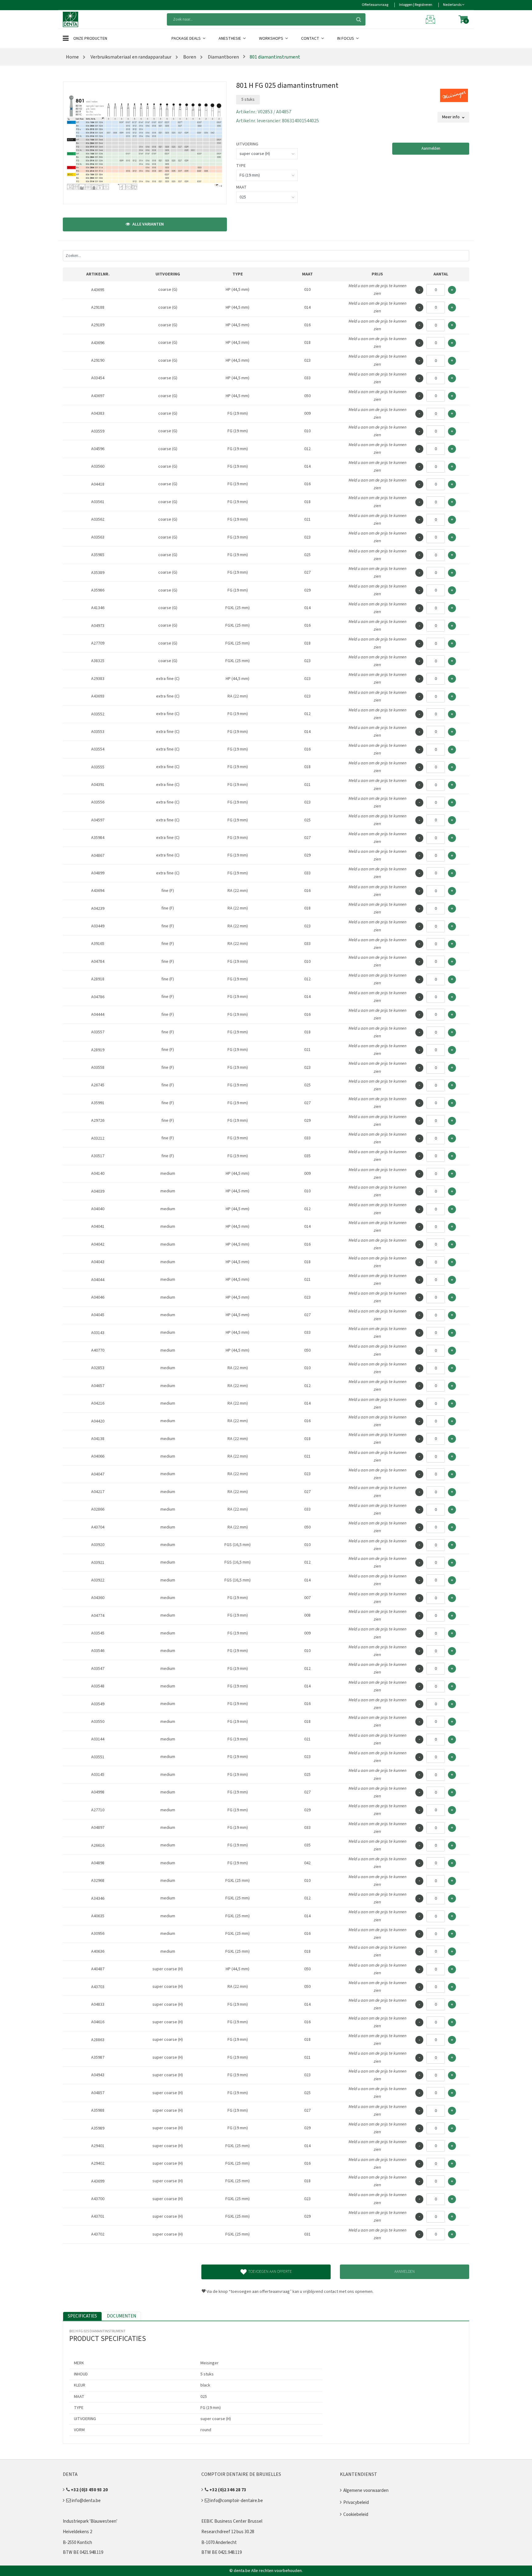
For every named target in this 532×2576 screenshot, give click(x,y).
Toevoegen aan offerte (270, 2272)
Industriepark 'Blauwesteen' (90, 2521)
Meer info (451, 117)
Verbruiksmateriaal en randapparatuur (131, 57)
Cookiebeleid (356, 2515)
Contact (311, 39)
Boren (189, 57)
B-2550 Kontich (77, 2543)
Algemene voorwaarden (366, 2491)
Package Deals (187, 39)
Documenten (121, 2316)
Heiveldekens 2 (77, 2532)
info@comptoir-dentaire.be (236, 2501)
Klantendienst (359, 2474)
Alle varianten (148, 224)
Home (72, 57)
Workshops (272, 39)
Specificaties (82, 2316)
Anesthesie (230, 39)
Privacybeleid (356, 2503)
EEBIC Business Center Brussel (232, 2521)
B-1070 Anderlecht (219, 2543)
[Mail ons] (431, 19)
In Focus (346, 39)
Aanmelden (431, 149)
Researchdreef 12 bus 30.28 (228, 2532)
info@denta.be (86, 2501)
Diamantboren (223, 57)
